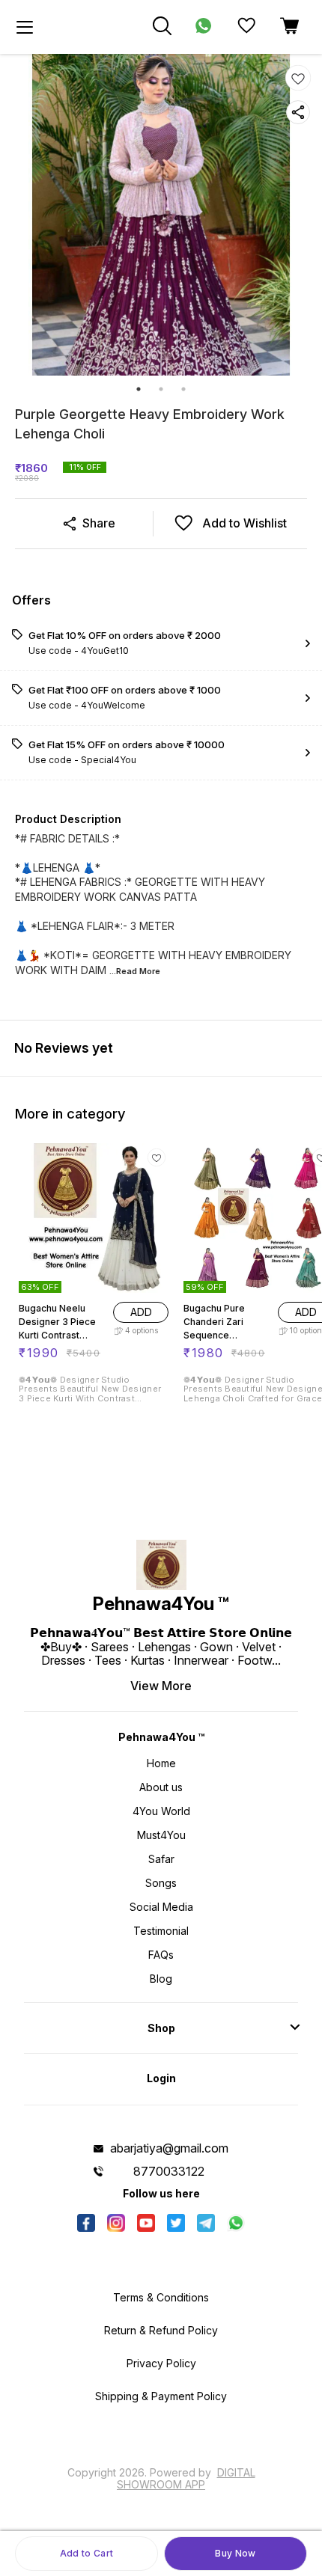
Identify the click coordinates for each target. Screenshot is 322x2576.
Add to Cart (86, 2553)
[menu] (25, 27)
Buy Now (235, 2553)
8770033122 (169, 2171)
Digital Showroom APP (186, 2478)
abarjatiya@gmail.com (169, 2148)
